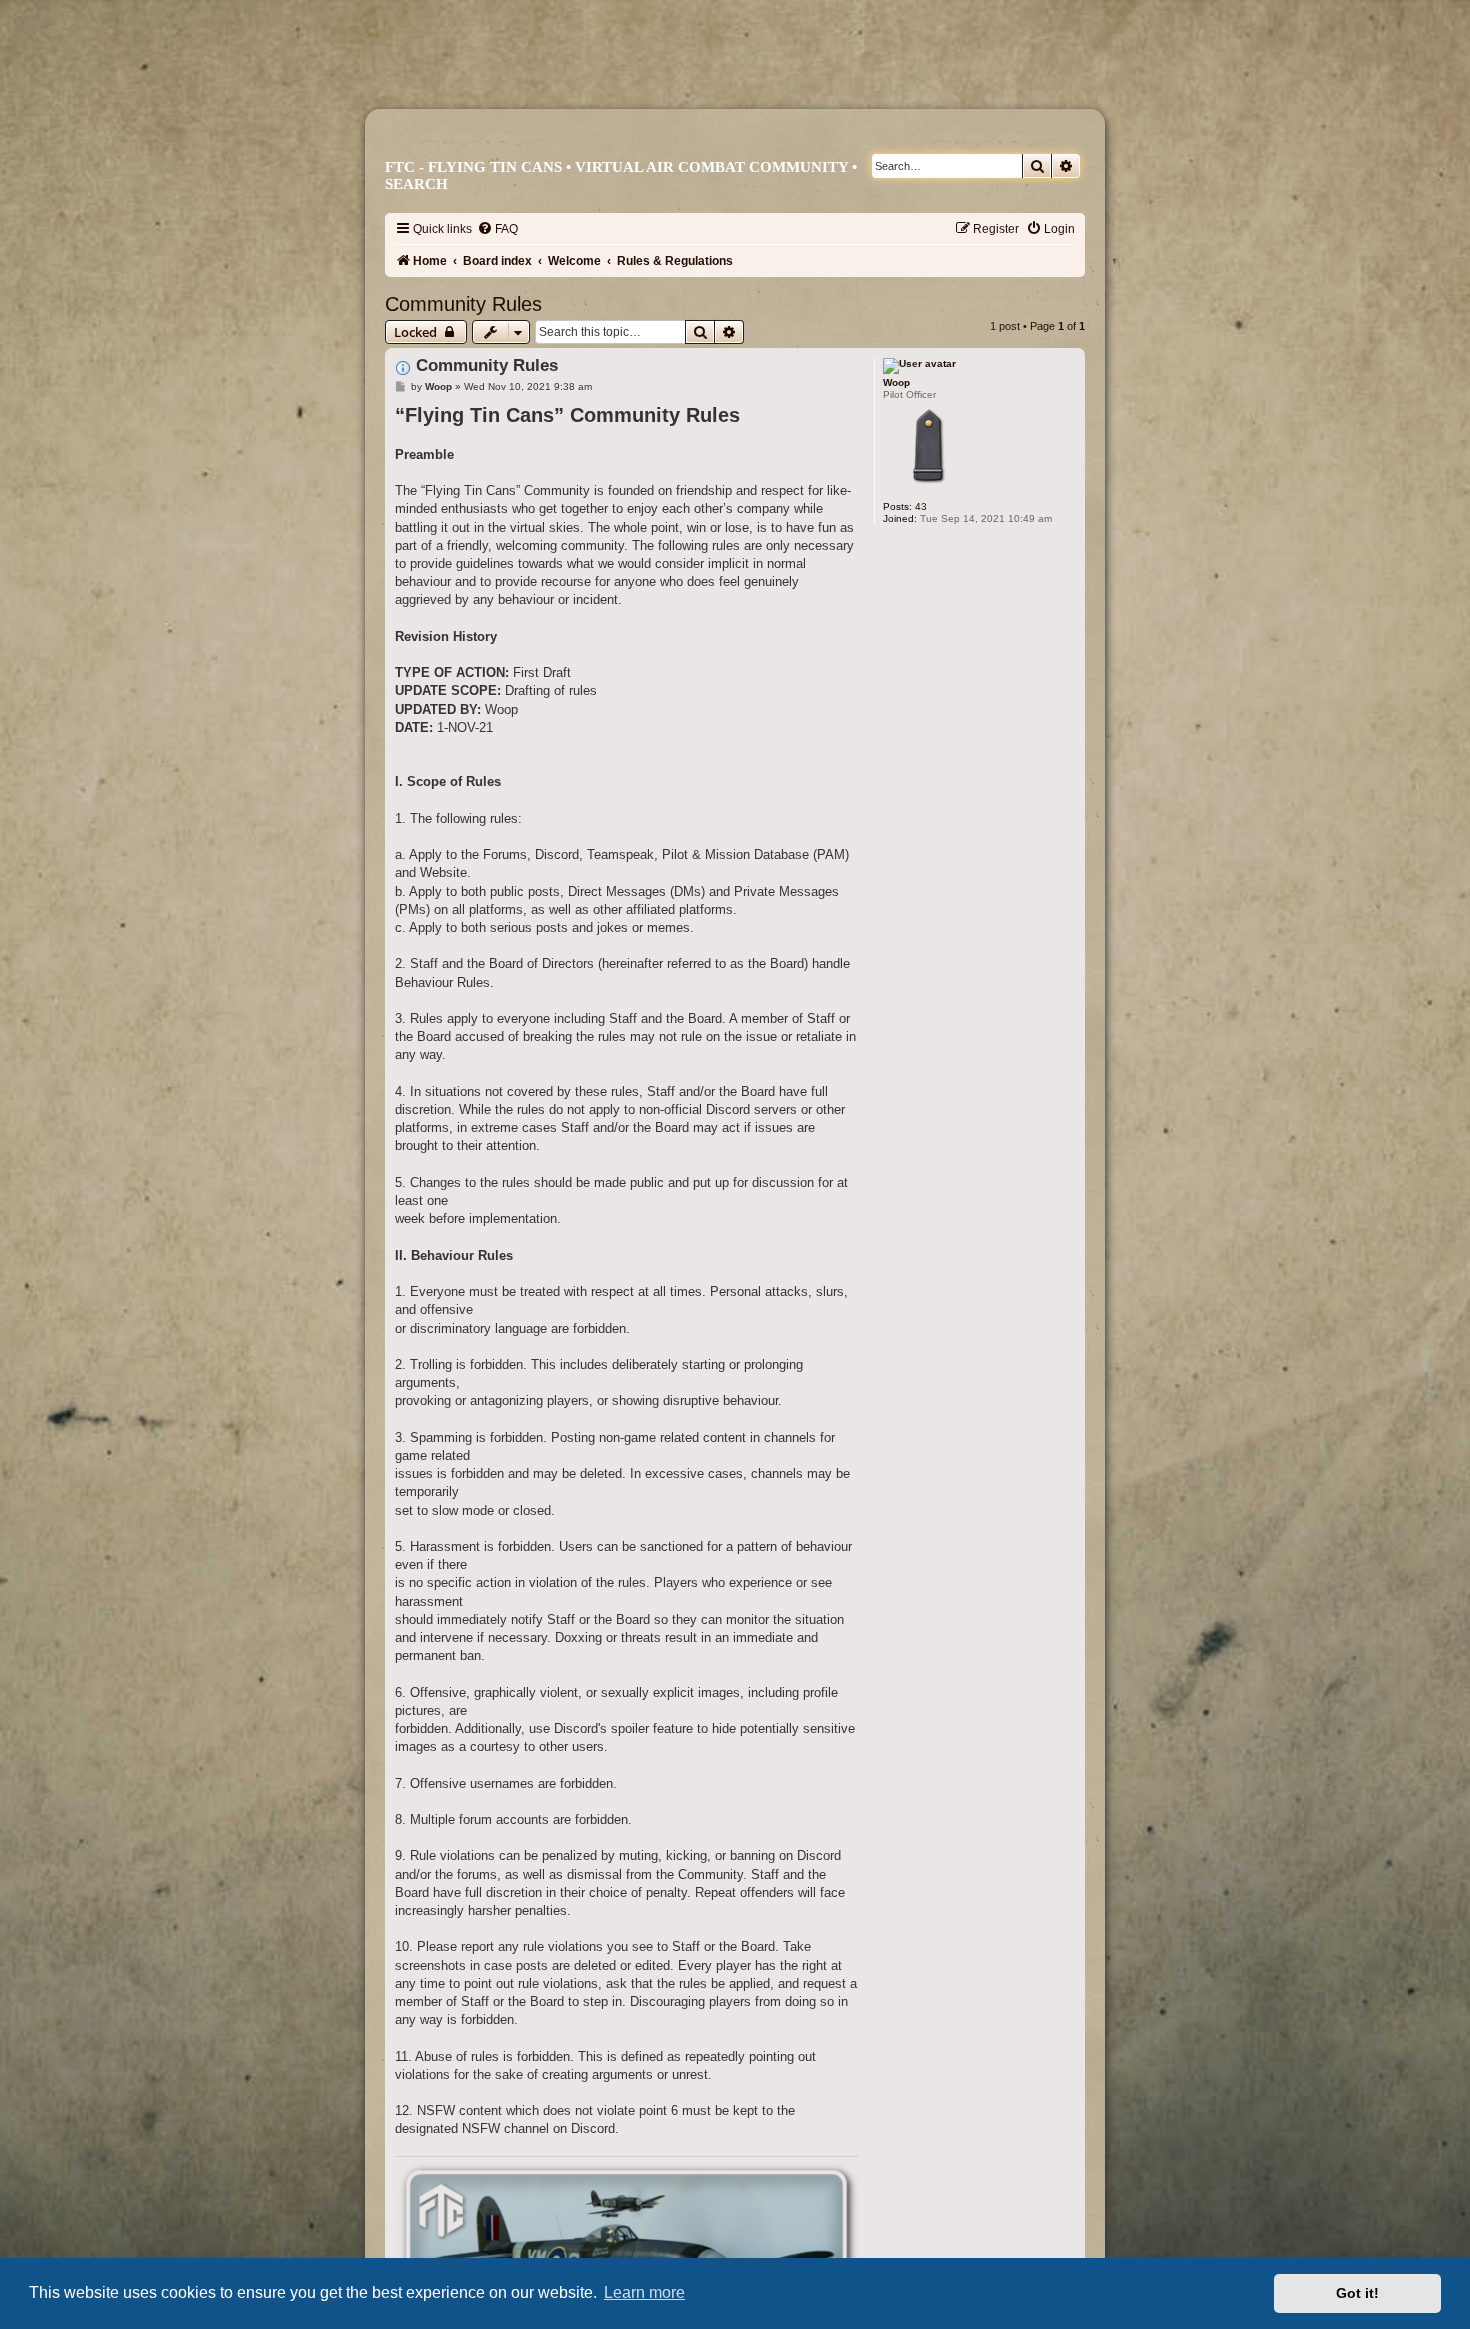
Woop (896, 382)
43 (921, 506)
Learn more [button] (644, 2292)
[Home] (744, 77)
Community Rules (463, 304)
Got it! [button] (1357, 2293)
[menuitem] (497, 229)
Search (416, 184)
